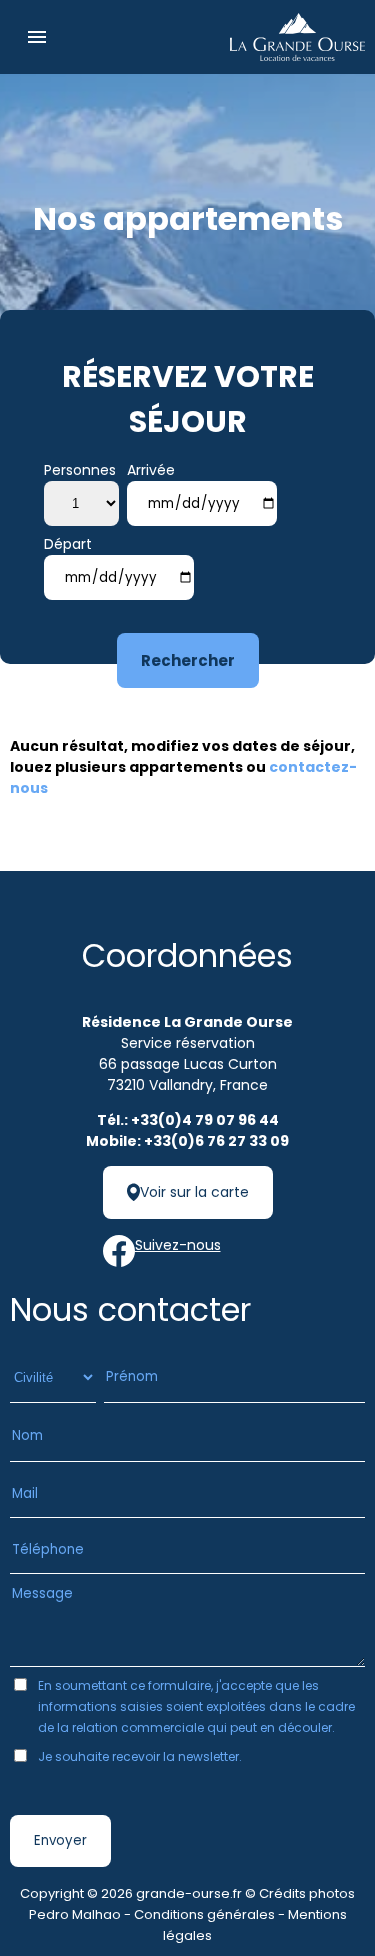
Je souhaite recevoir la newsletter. (140, 1756)
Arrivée (151, 470)
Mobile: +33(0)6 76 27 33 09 (187, 1141)
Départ (68, 544)
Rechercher (188, 660)
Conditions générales (204, 1914)
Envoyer (60, 1840)
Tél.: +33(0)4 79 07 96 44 (188, 1120)
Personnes (80, 470)
